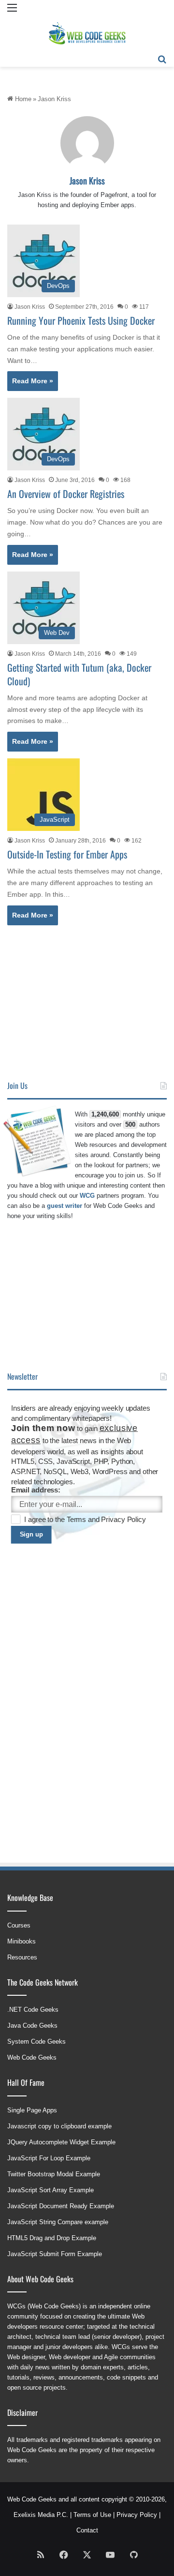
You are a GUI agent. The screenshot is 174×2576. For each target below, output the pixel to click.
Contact (87, 2530)
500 (130, 1124)
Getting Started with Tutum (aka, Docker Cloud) (79, 674)
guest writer (65, 1206)
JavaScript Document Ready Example (61, 2206)
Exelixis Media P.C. (41, 2515)
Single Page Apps (32, 2110)
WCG (87, 1196)
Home (22, 99)
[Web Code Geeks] (87, 33)
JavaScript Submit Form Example (55, 2254)
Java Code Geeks (32, 2026)
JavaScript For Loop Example (49, 2158)
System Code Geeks (36, 2041)
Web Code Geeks (32, 2057)
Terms (77, 1520)
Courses (19, 1925)
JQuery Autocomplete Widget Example (61, 2142)
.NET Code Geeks (33, 2010)
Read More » (33, 381)
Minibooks (22, 1941)
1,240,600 (105, 1114)
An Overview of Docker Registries (66, 494)
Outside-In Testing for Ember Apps (67, 854)
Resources (22, 1957)
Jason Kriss (87, 181)
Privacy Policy (123, 1520)
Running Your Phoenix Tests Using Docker (81, 320)
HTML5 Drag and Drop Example (52, 2238)
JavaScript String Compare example (58, 2222)
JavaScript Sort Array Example (51, 2190)
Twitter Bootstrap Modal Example (54, 2174)
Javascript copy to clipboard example (59, 2126)
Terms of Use (92, 2515)
